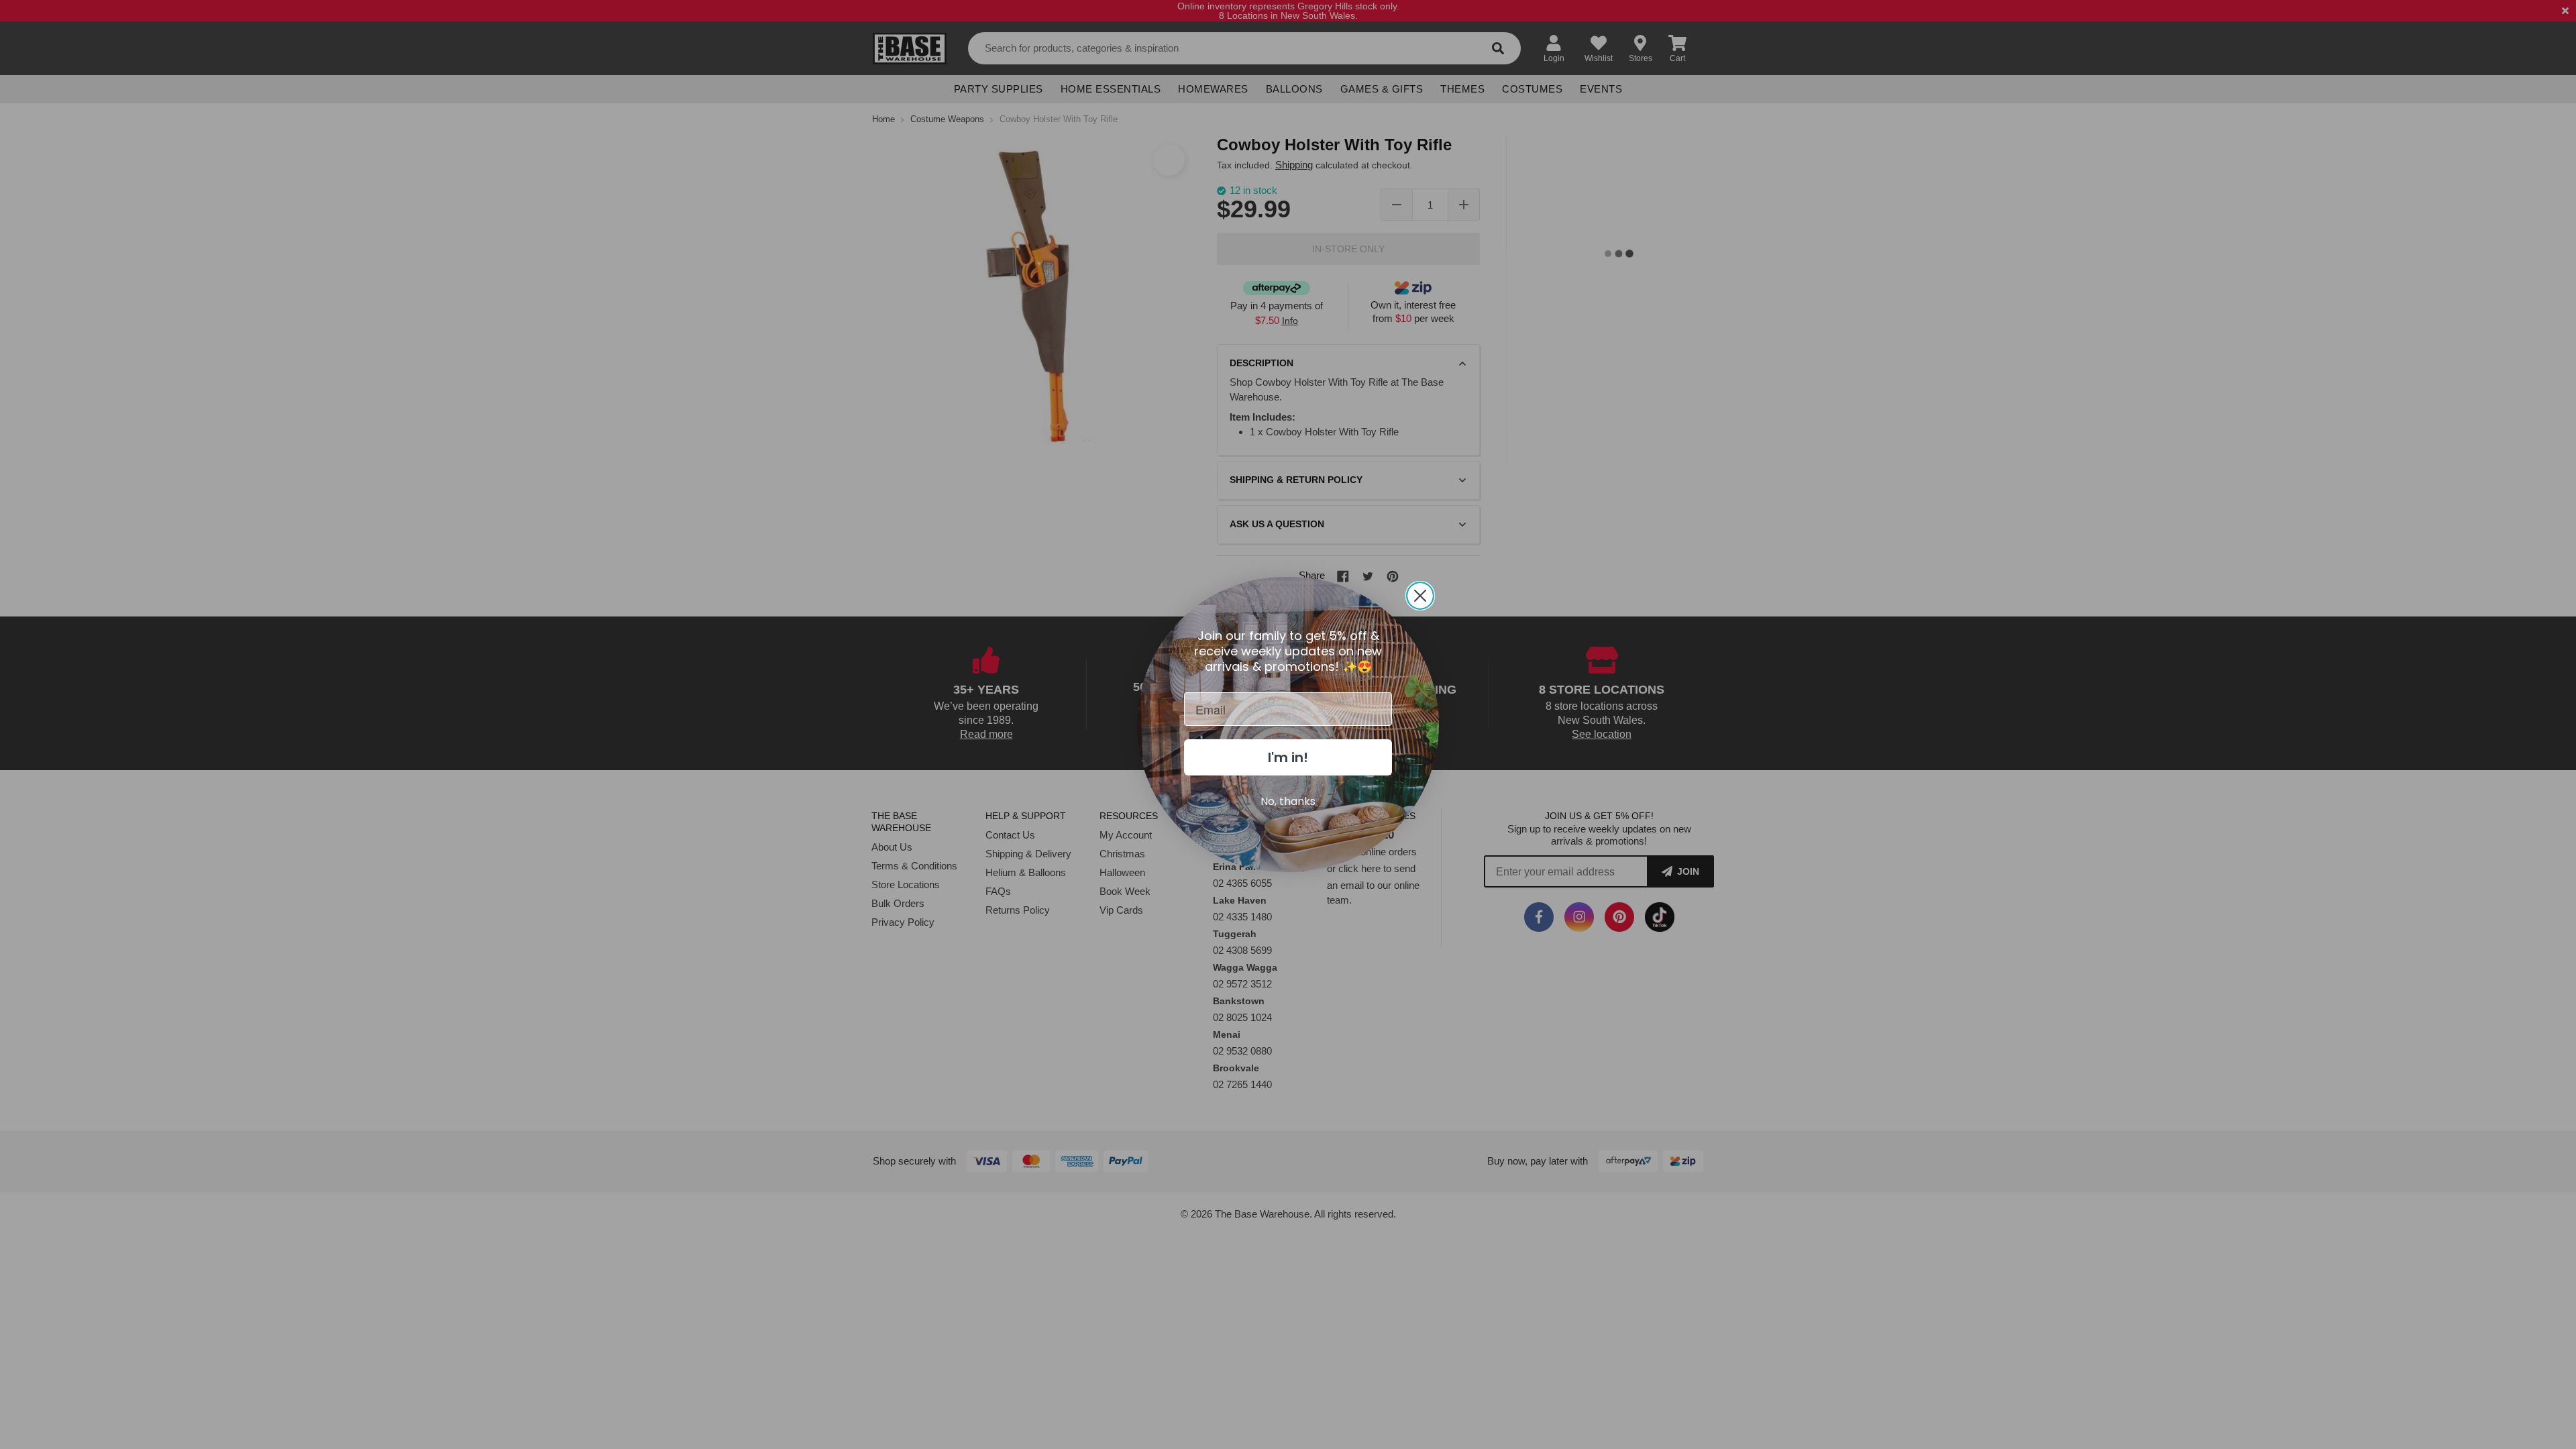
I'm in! (1288, 757)
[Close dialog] (1420, 596)
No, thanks (1288, 801)
